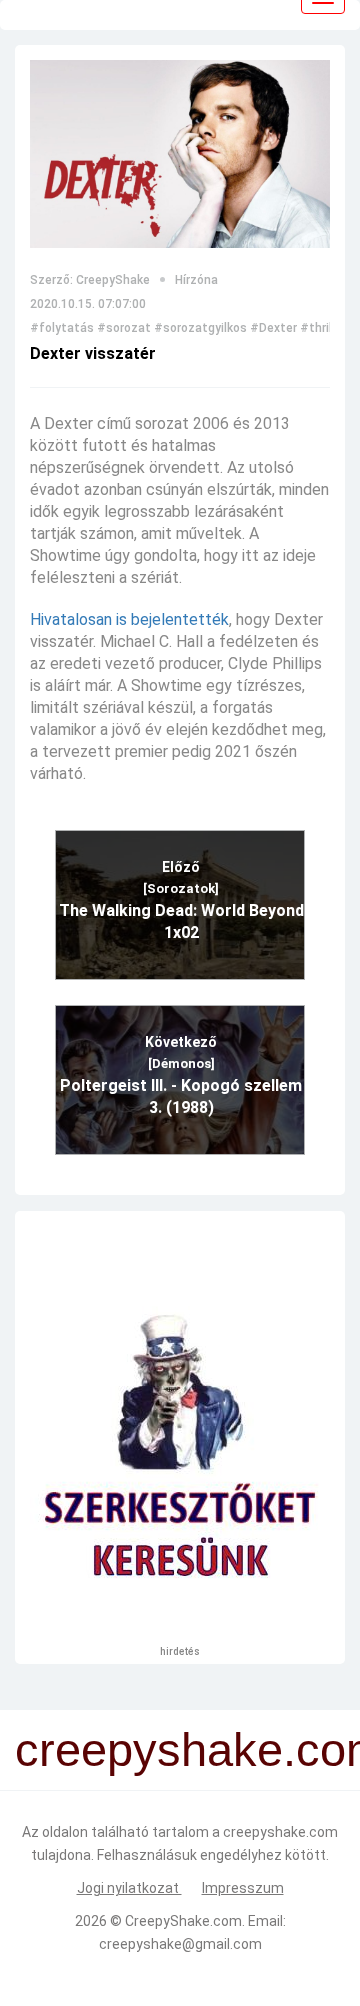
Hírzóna (196, 280)
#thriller (323, 328)
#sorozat (124, 328)
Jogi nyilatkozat (129, 1888)
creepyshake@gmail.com (180, 1944)
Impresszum (243, 1888)
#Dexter (273, 328)
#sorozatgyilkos (200, 328)
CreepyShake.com (183, 1921)
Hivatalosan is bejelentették (129, 619)
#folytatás (62, 328)
